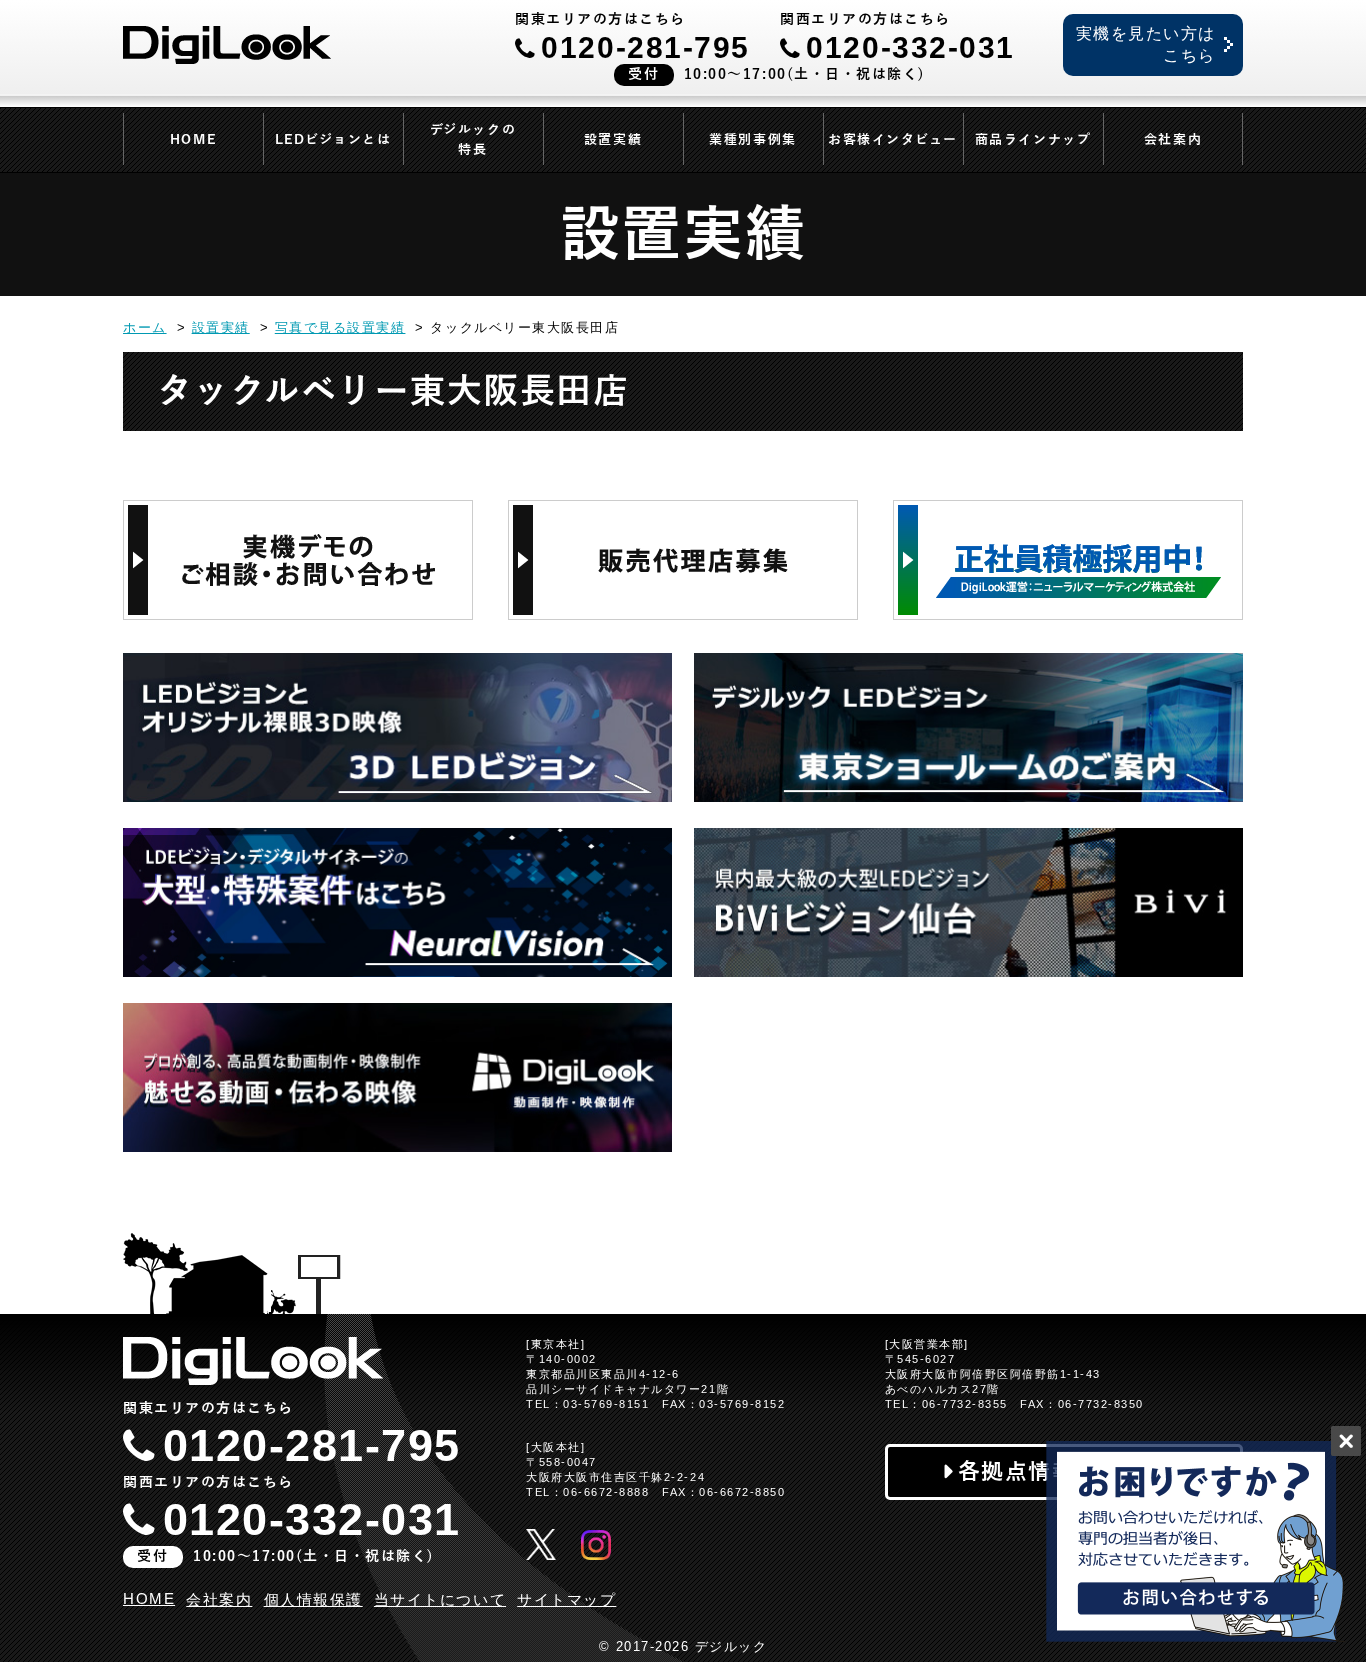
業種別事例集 (752, 140)
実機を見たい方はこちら (1146, 44)
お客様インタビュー (893, 140)
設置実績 (613, 140)
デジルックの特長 (473, 140)
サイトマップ (566, 1599)
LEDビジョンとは (333, 140)
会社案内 (1173, 140)
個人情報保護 (313, 1599)
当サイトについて (440, 1599)
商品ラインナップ (1033, 140)
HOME (193, 140)
